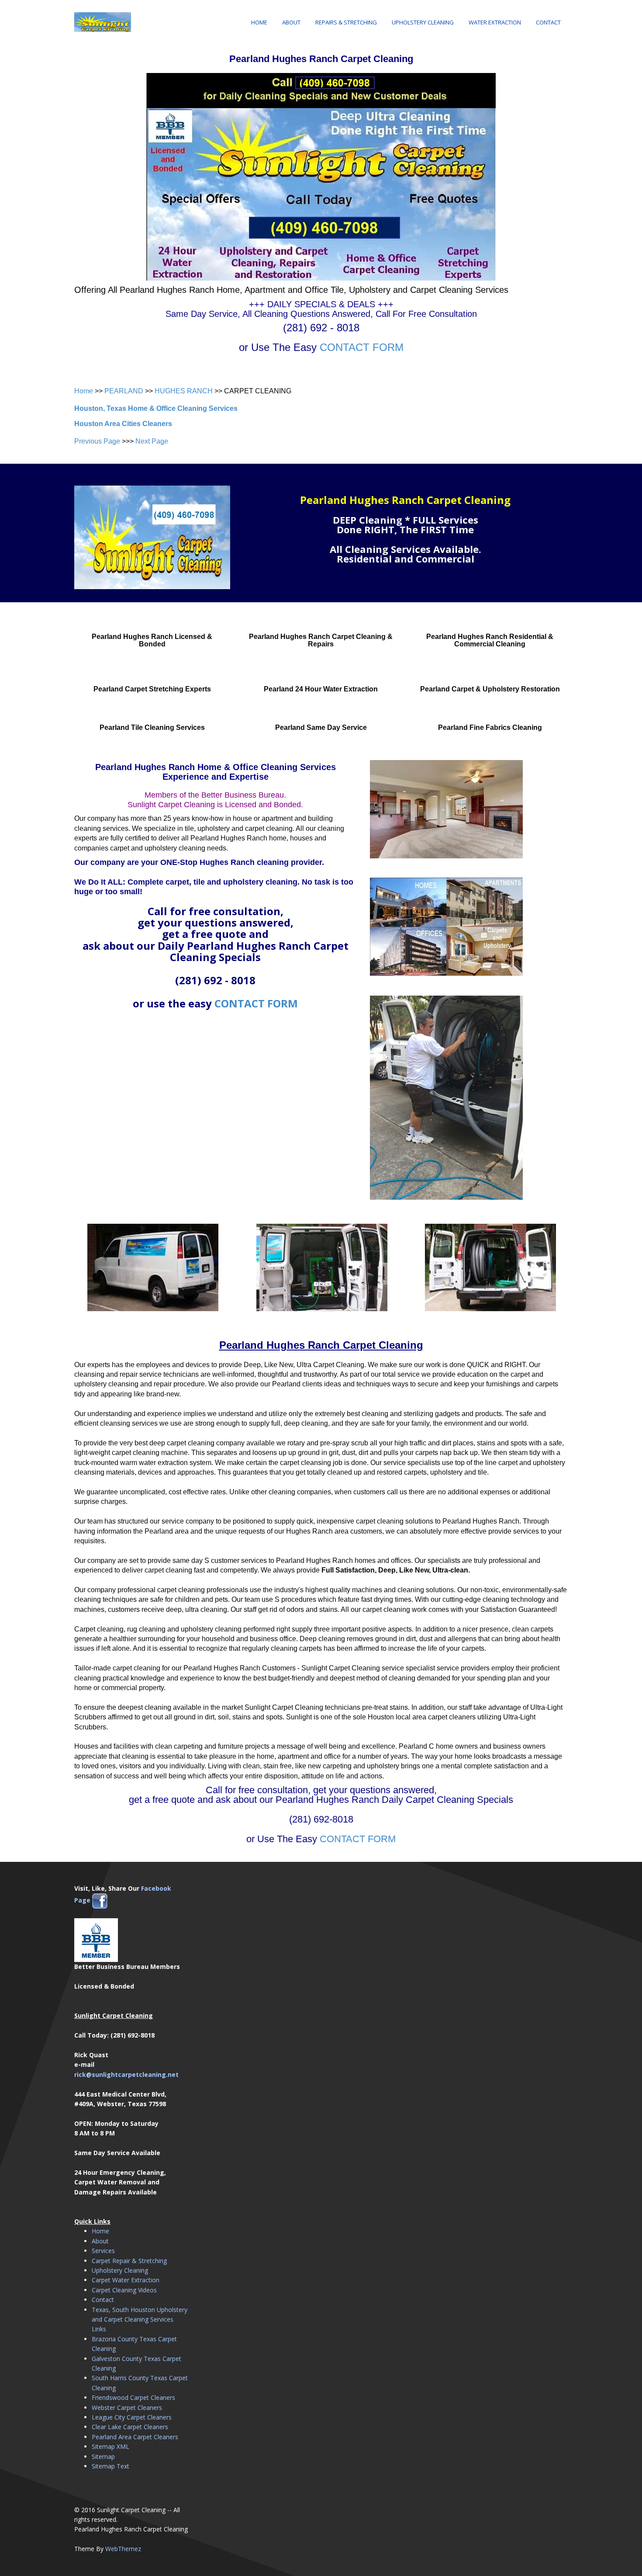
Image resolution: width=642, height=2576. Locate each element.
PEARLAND (124, 391)
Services (103, 2251)
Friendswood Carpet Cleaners (133, 2397)
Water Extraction (495, 22)
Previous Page (97, 441)
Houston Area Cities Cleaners (123, 424)
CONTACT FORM (362, 347)
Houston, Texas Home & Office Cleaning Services (156, 408)
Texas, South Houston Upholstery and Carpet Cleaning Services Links (140, 2319)
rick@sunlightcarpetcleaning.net (126, 2074)
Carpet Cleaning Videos (124, 2290)
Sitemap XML (110, 2446)
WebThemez (123, 2549)
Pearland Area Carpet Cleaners (135, 2437)
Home (259, 22)
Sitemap (103, 2456)
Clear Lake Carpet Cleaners (130, 2427)
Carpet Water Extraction (126, 2280)
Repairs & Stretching (346, 22)
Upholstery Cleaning (423, 22)
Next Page (152, 441)
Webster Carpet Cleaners (127, 2408)
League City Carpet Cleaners (132, 2417)
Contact (548, 22)
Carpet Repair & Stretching (129, 2261)
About (291, 22)
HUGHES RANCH (184, 391)
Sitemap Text (110, 2466)
